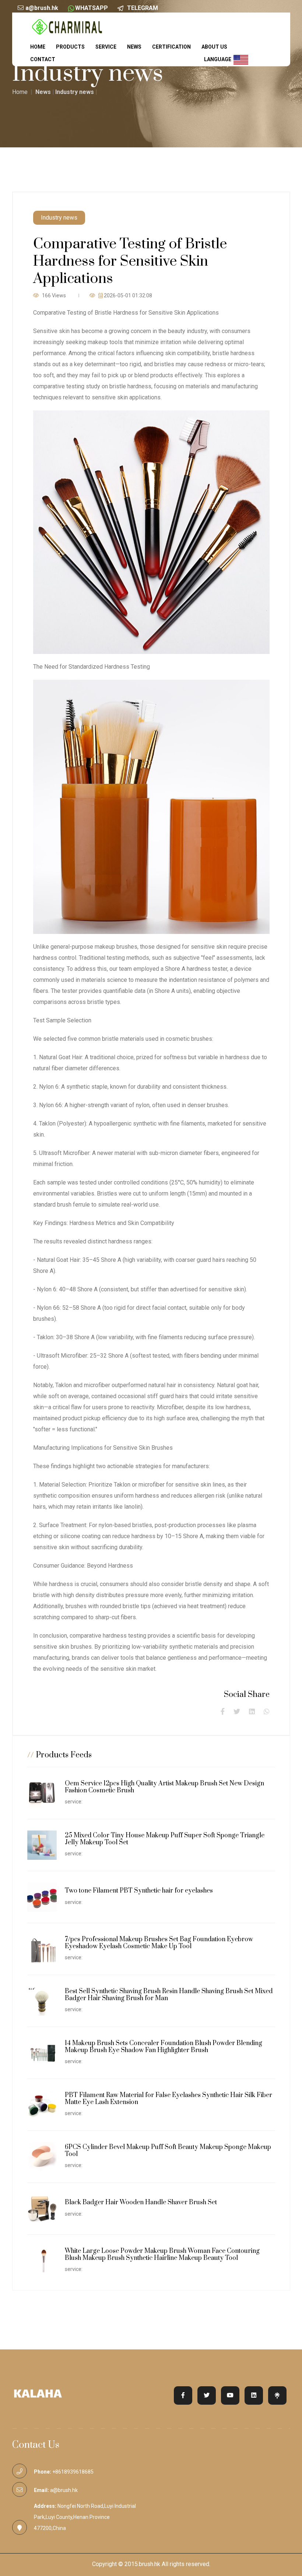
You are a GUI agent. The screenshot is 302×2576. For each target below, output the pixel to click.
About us (214, 47)
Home (38, 47)
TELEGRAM (143, 8)
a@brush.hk (42, 8)
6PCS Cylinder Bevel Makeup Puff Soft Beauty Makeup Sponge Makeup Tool (168, 2151)
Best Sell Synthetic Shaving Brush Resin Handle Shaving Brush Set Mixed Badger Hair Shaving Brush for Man (169, 1995)
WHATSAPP (92, 8)
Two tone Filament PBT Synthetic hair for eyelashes (139, 1891)
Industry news (75, 92)
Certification (171, 47)
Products (70, 47)
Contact (43, 59)
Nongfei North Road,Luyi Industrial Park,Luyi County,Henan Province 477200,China (85, 2517)
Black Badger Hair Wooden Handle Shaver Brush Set (141, 2202)
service (106, 47)
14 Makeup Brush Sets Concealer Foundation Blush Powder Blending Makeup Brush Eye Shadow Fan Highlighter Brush (164, 2047)
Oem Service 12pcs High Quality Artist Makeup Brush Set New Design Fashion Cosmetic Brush (164, 1787)
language (219, 59)
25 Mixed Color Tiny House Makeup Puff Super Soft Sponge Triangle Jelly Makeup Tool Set (165, 1839)
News (134, 47)
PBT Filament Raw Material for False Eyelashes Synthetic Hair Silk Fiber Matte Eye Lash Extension (168, 2099)
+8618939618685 (73, 2472)
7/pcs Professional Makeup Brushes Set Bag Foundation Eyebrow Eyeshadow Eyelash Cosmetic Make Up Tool (159, 1943)
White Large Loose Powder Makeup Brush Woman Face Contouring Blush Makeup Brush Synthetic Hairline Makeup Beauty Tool (162, 2255)
